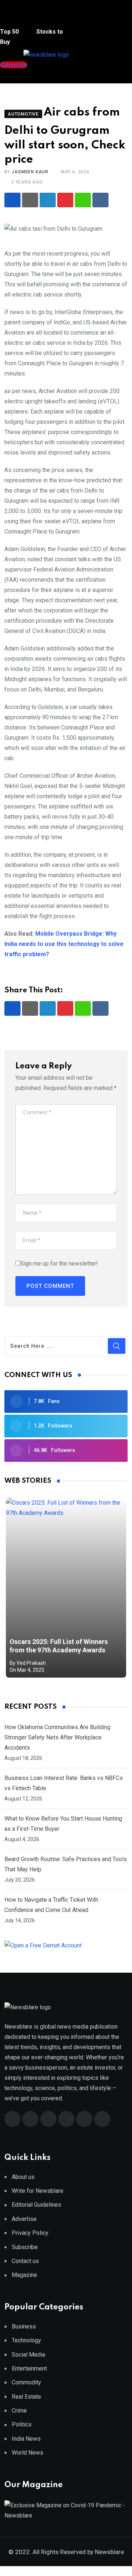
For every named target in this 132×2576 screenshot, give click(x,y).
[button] (13, 18)
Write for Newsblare (38, 2191)
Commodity (26, 2382)
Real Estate (26, 2397)
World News (27, 2453)
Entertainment (29, 2368)
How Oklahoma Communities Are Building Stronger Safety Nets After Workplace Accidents (57, 1737)
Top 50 (10, 32)
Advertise (24, 2219)
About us (23, 2177)
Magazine (24, 2275)
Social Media (28, 2355)
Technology (26, 2340)
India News (26, 2439)
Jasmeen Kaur (30, 172)
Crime (19, 2411)
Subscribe (25, 2247)
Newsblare (109, 2552)
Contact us (25, 2261)
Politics (22, 2424)
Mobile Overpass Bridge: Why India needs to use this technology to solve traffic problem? (64, 944)
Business (24, 2326)
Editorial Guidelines (36, 2205)
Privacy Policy (30, 2233)
